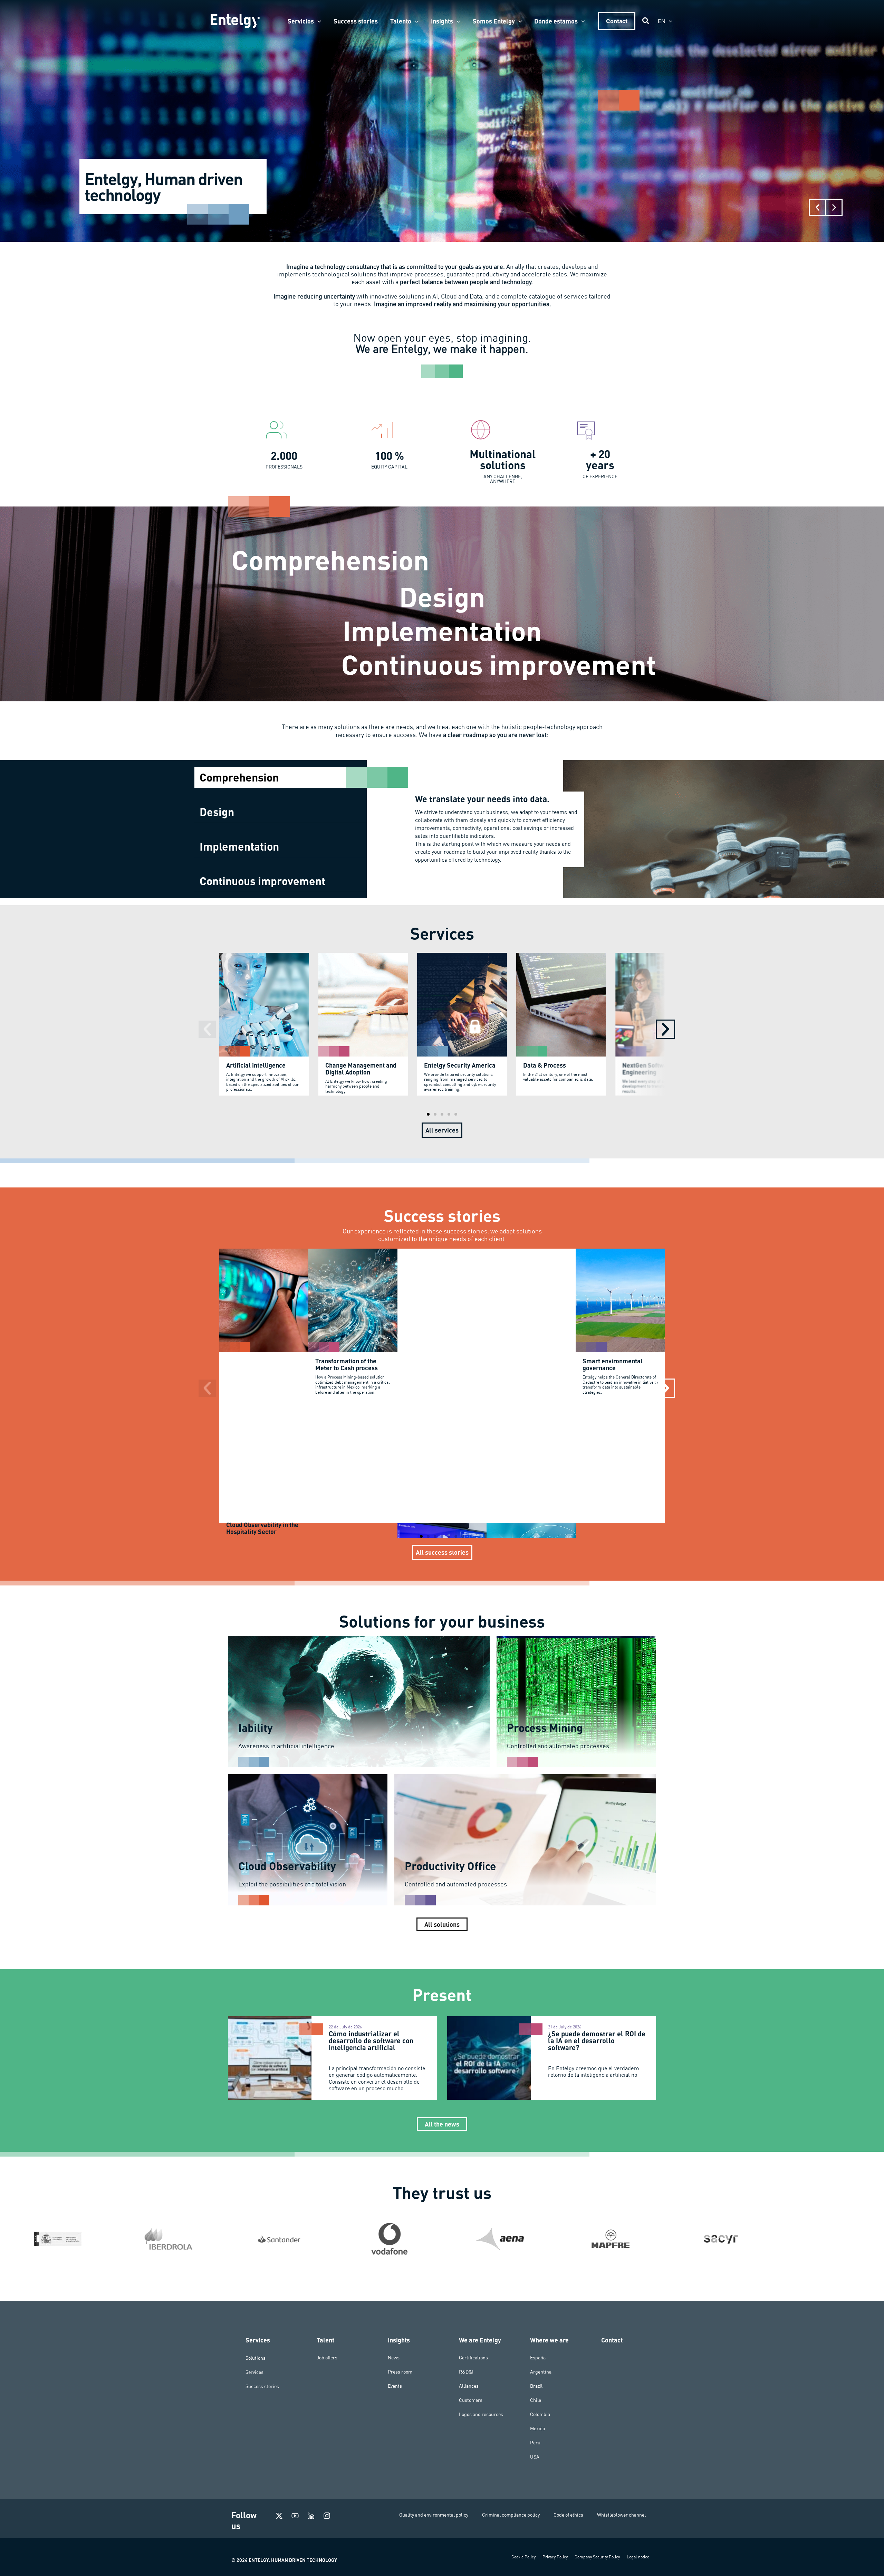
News (394, 2358)
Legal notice (638, 2557)
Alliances (469, 2386)
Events (395, 2386)
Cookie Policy (523, 2557)
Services (254, 2372)
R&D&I (466, 2372)
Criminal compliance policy (511, 2515)
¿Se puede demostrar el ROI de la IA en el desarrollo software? (597, 2040)
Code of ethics (568, 2515)
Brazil (536, 2386)
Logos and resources (481, 2414)
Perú (535, 2443)
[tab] (281, 777)
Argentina (541, 2372)
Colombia (540, 2414)
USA (535, 2457)
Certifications (473, 2358)
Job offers (327, 2358)
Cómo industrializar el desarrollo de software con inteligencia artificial (371, 2040)
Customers (471, 2400)
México (537, 2428)
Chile (536, 2400)
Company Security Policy (597, 2557)
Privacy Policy (555, 2557)
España (538, 2358)
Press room (400, 2372)
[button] (318, 21)
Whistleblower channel (621, 2515)
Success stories (262, 2386)
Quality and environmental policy (434, 2515)
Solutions (256, 2358)
